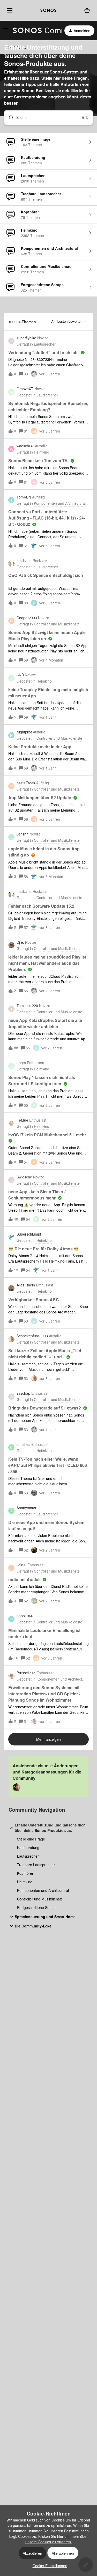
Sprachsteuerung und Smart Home (45, 1917)
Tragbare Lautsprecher (36, 1865)
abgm (21, 1063)
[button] (49, 2566)
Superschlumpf (29, 1234)
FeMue (22, 1120)
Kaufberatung (28, 1847)
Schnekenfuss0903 (32, 1336)
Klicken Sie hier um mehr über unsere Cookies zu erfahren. (57, 2539)
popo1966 (25, 1616)
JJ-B (20, 675)
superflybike (26, 338)
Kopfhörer (25, 1873)
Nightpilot (24, 732)
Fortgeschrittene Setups (37, 1907)
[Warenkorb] (87, 11)
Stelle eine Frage (31, 1839)
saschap (23, 1393)
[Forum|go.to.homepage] (35, 31)
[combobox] (48, 118)
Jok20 (21, 1565)
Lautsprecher (28, 1856)
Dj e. (20, 942)
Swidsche (24, 1177)
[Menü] (9, 10)
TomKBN (24, 497)
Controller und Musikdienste (40, 1899)
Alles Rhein (26, 1285)
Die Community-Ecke (33, 1926)
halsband (24, 561)
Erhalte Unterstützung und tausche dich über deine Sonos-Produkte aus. (50, 1828)
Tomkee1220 (27, 1006)
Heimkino (25, 1882)
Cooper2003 (27, 618)
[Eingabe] (9, 118)
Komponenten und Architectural (43, 1890)
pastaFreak (26, 783)
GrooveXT (25, 389)
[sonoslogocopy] (48, 10)
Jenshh (23, 834)
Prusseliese (26, 1673)
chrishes (23, 1444)
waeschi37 (25, 446)
